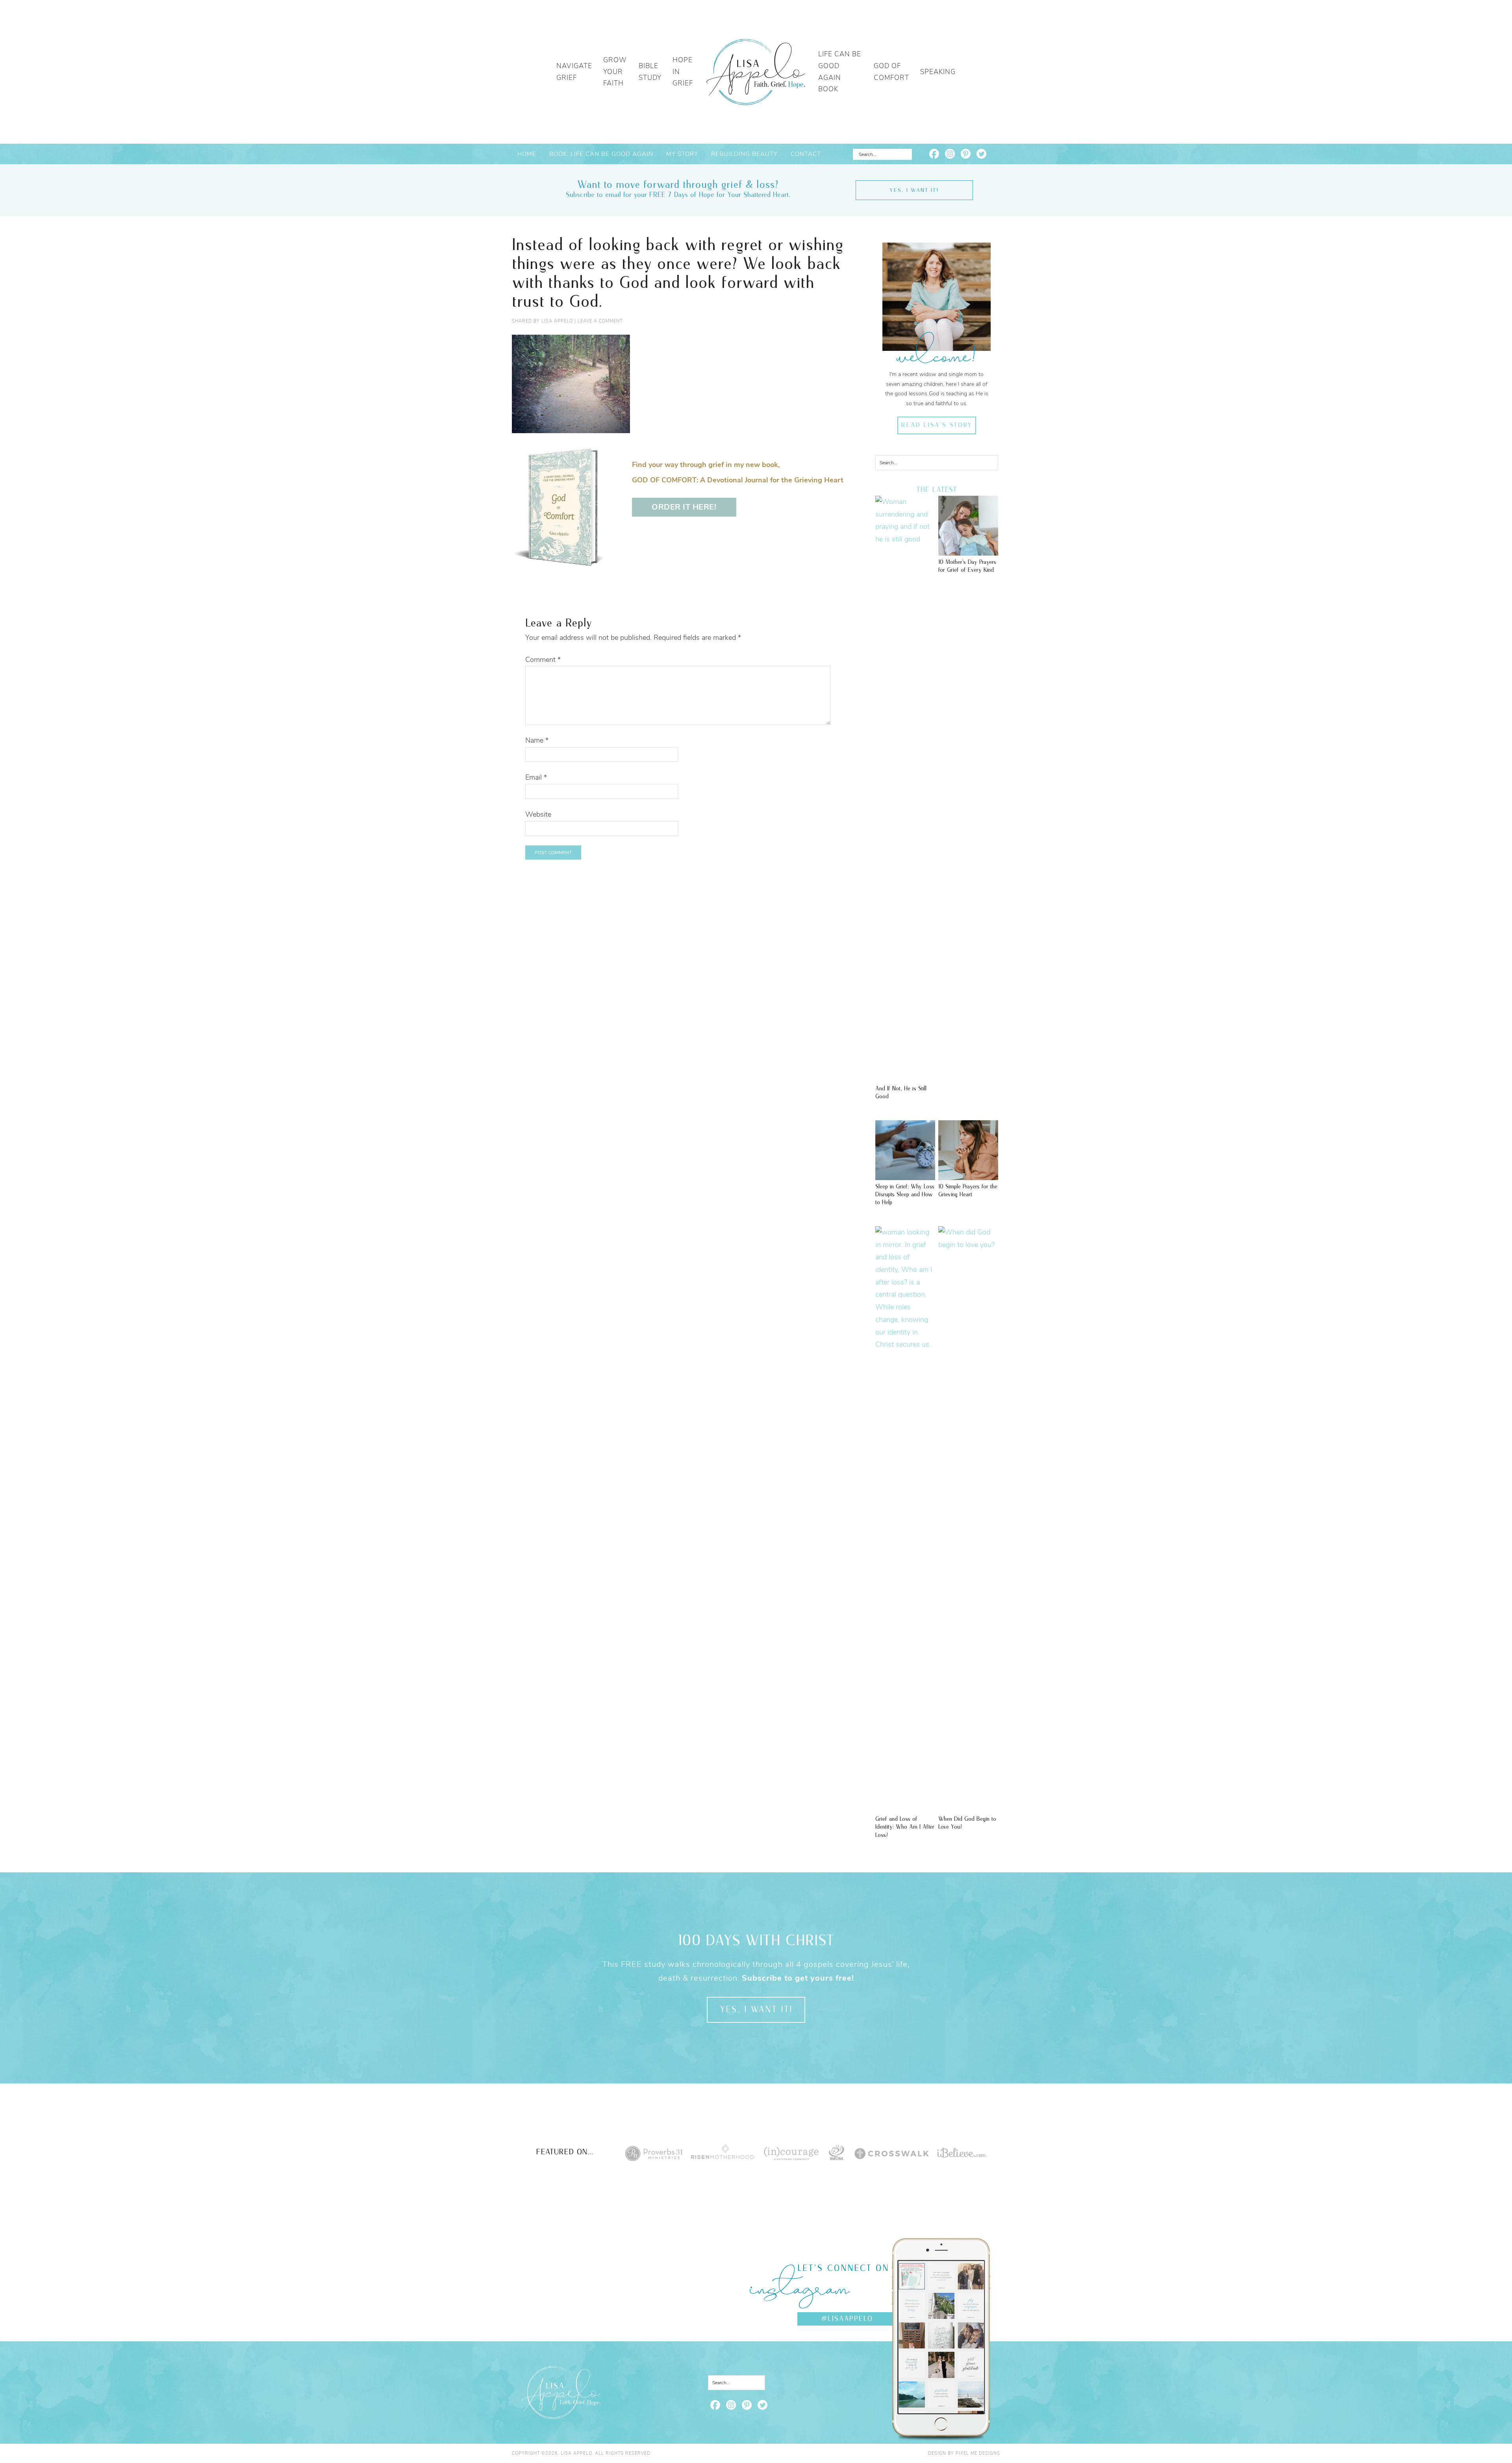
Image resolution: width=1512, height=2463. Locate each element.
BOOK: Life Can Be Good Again (601, 154)
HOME (527, 154)
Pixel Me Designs (978, 2453)
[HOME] (756, 72)
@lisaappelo (847, 2319)
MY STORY (682, 154)
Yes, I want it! (914, 190)
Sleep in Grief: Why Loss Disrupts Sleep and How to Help (905, 1195)
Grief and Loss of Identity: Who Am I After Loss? (905, 1827)
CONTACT (806, 154)
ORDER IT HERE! (684, 507)
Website (538, 814)
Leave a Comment (600, 321)
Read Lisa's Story (937, 425)
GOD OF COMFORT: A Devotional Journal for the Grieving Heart (738, 480)
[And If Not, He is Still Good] (905, 539)
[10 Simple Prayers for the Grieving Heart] (968, 1176)
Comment (543, 660)
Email (536, 777)
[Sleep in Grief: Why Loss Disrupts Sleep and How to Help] (905, 1176)
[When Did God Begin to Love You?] (968, 1245)
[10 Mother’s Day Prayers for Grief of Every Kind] (968, 552)
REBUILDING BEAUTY (744, 154)
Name (537, 740)
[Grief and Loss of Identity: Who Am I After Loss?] (905, 1344)
